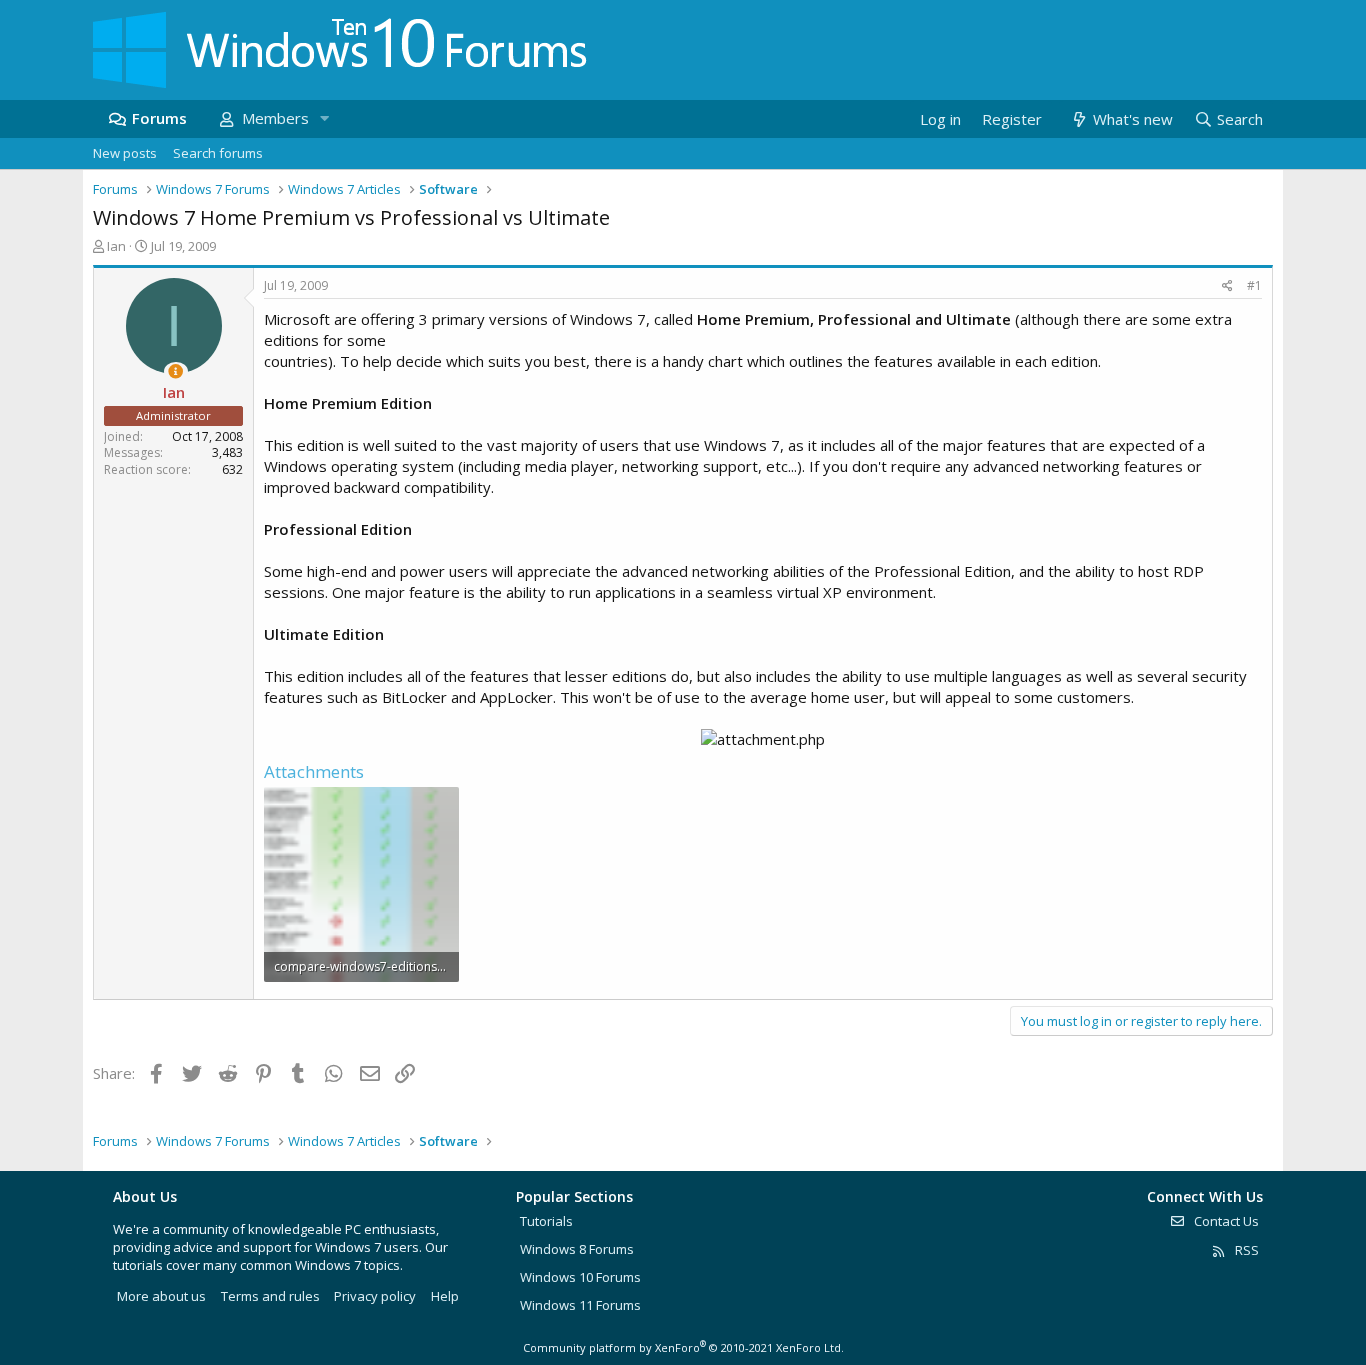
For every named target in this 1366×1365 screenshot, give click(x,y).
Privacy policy (375, 1296)
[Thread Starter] (175, 371)
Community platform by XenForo (683, 1347)
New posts (125, 153)
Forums (159, 118)
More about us (161, 1296)
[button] (324, 118)
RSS (1245, 1250)
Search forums (218, 153)
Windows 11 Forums (580, 1305)
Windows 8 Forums (577, 1249)
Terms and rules (270, 1296)
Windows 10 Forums (580, 1277)
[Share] (1227, 286)
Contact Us (1225, 1221)
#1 (1254, 285)
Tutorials (546, 1221)
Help (445, 1296)
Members (275, 118)
